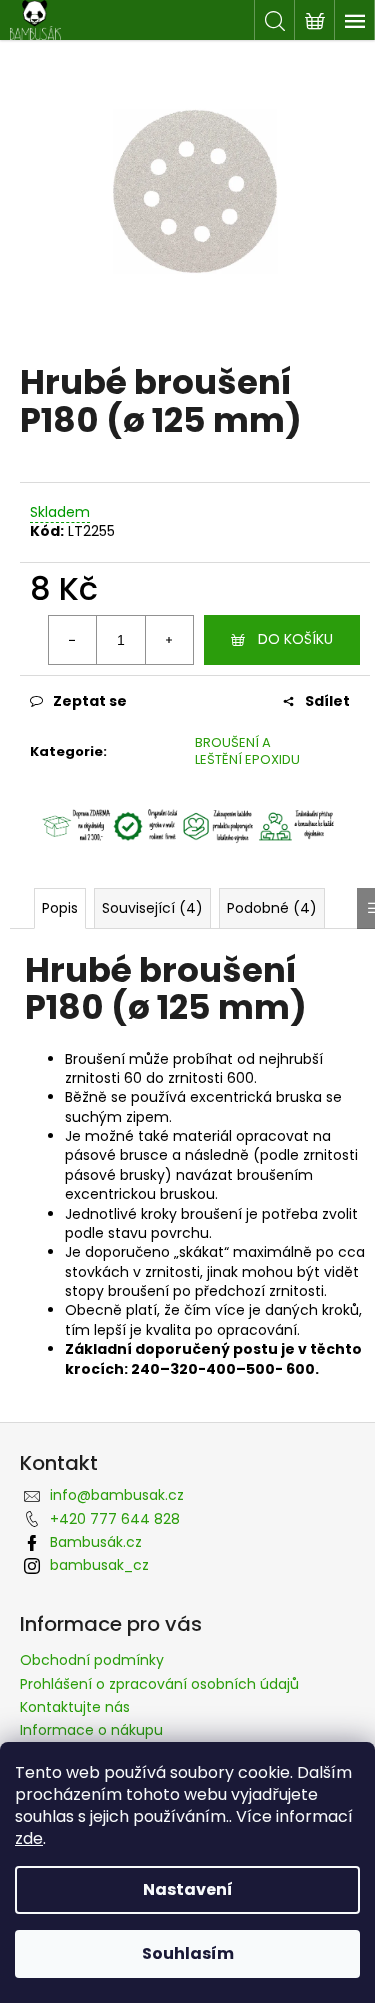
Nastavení (188, 1889)
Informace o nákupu (91, 1730)
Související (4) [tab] (152, 908)
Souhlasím (188, 1953)
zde (29, 1838)
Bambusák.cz (96, 1542)
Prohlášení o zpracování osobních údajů (159, 1684)
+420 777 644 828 (115, 1519)
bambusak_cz (99, 1565)
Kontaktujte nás (75, 1707)
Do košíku (295, 639)
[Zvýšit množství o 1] (169, 640)
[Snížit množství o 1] (73, 640)
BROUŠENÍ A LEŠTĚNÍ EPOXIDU (247, 751)
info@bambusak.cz (117, 1495)
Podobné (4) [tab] (272, 908)
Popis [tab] (60, 908)
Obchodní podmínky (92, 1660)
